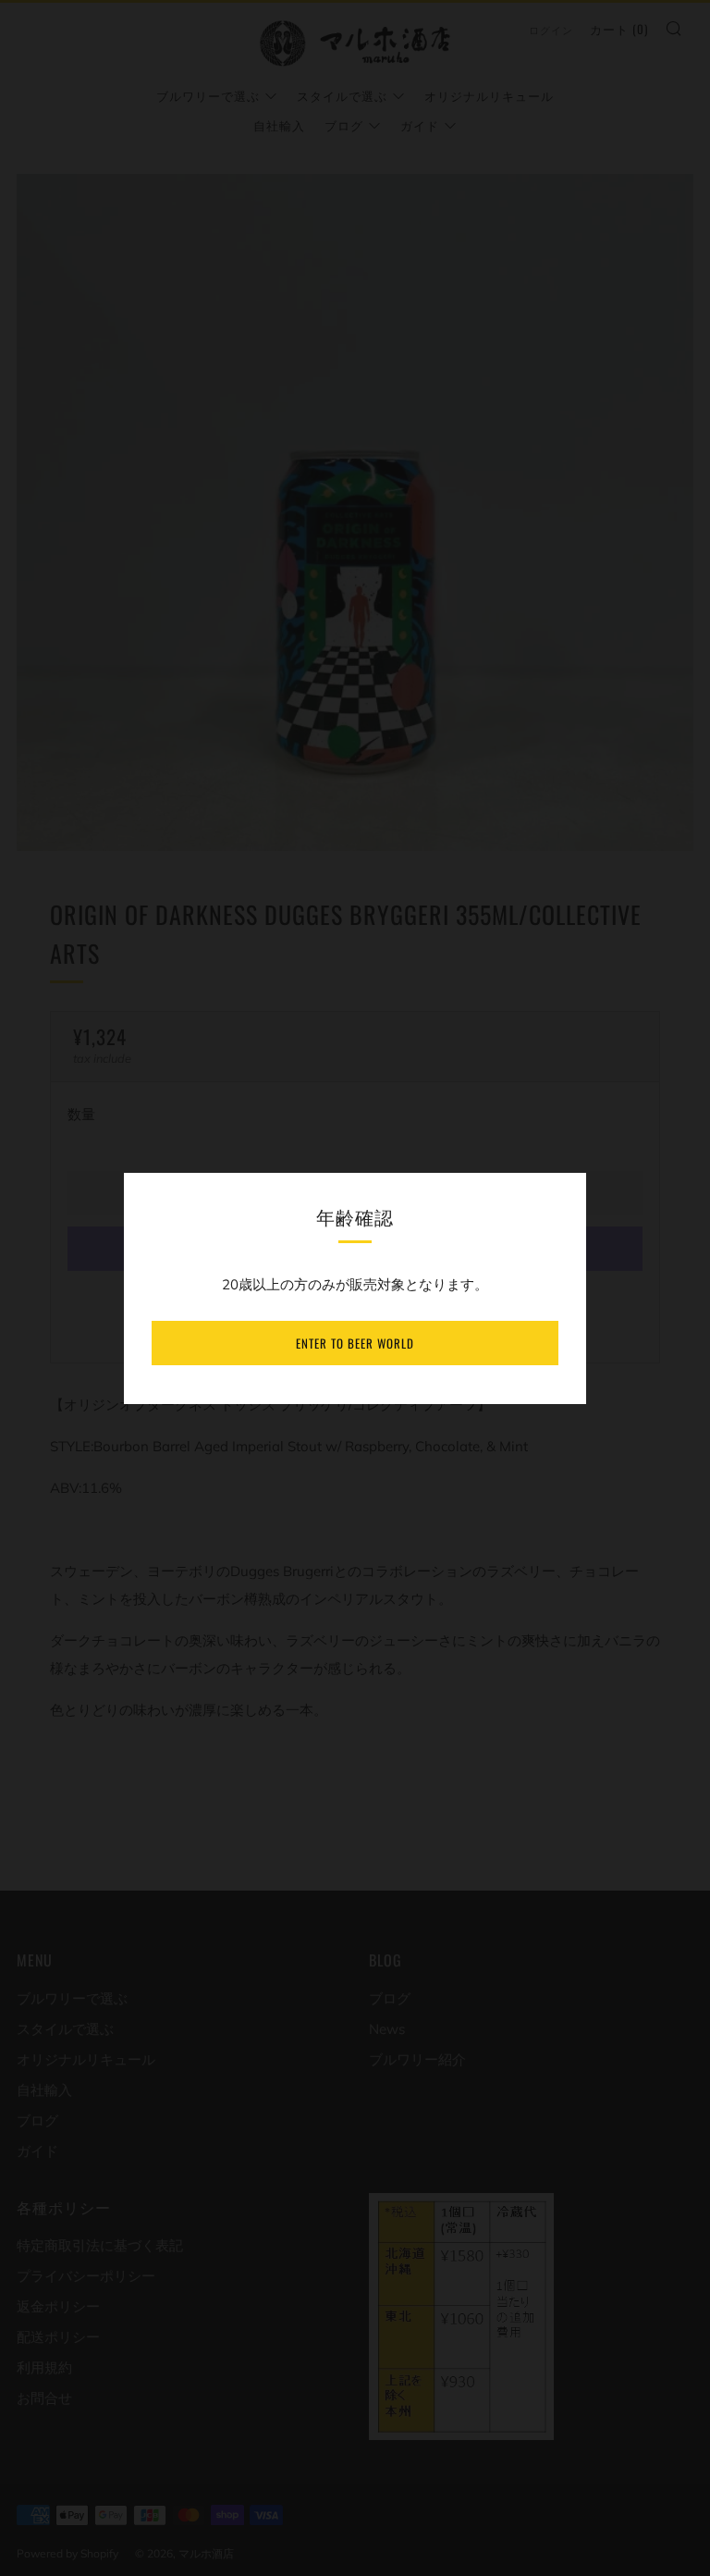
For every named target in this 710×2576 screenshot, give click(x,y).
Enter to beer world (355, 1343)
